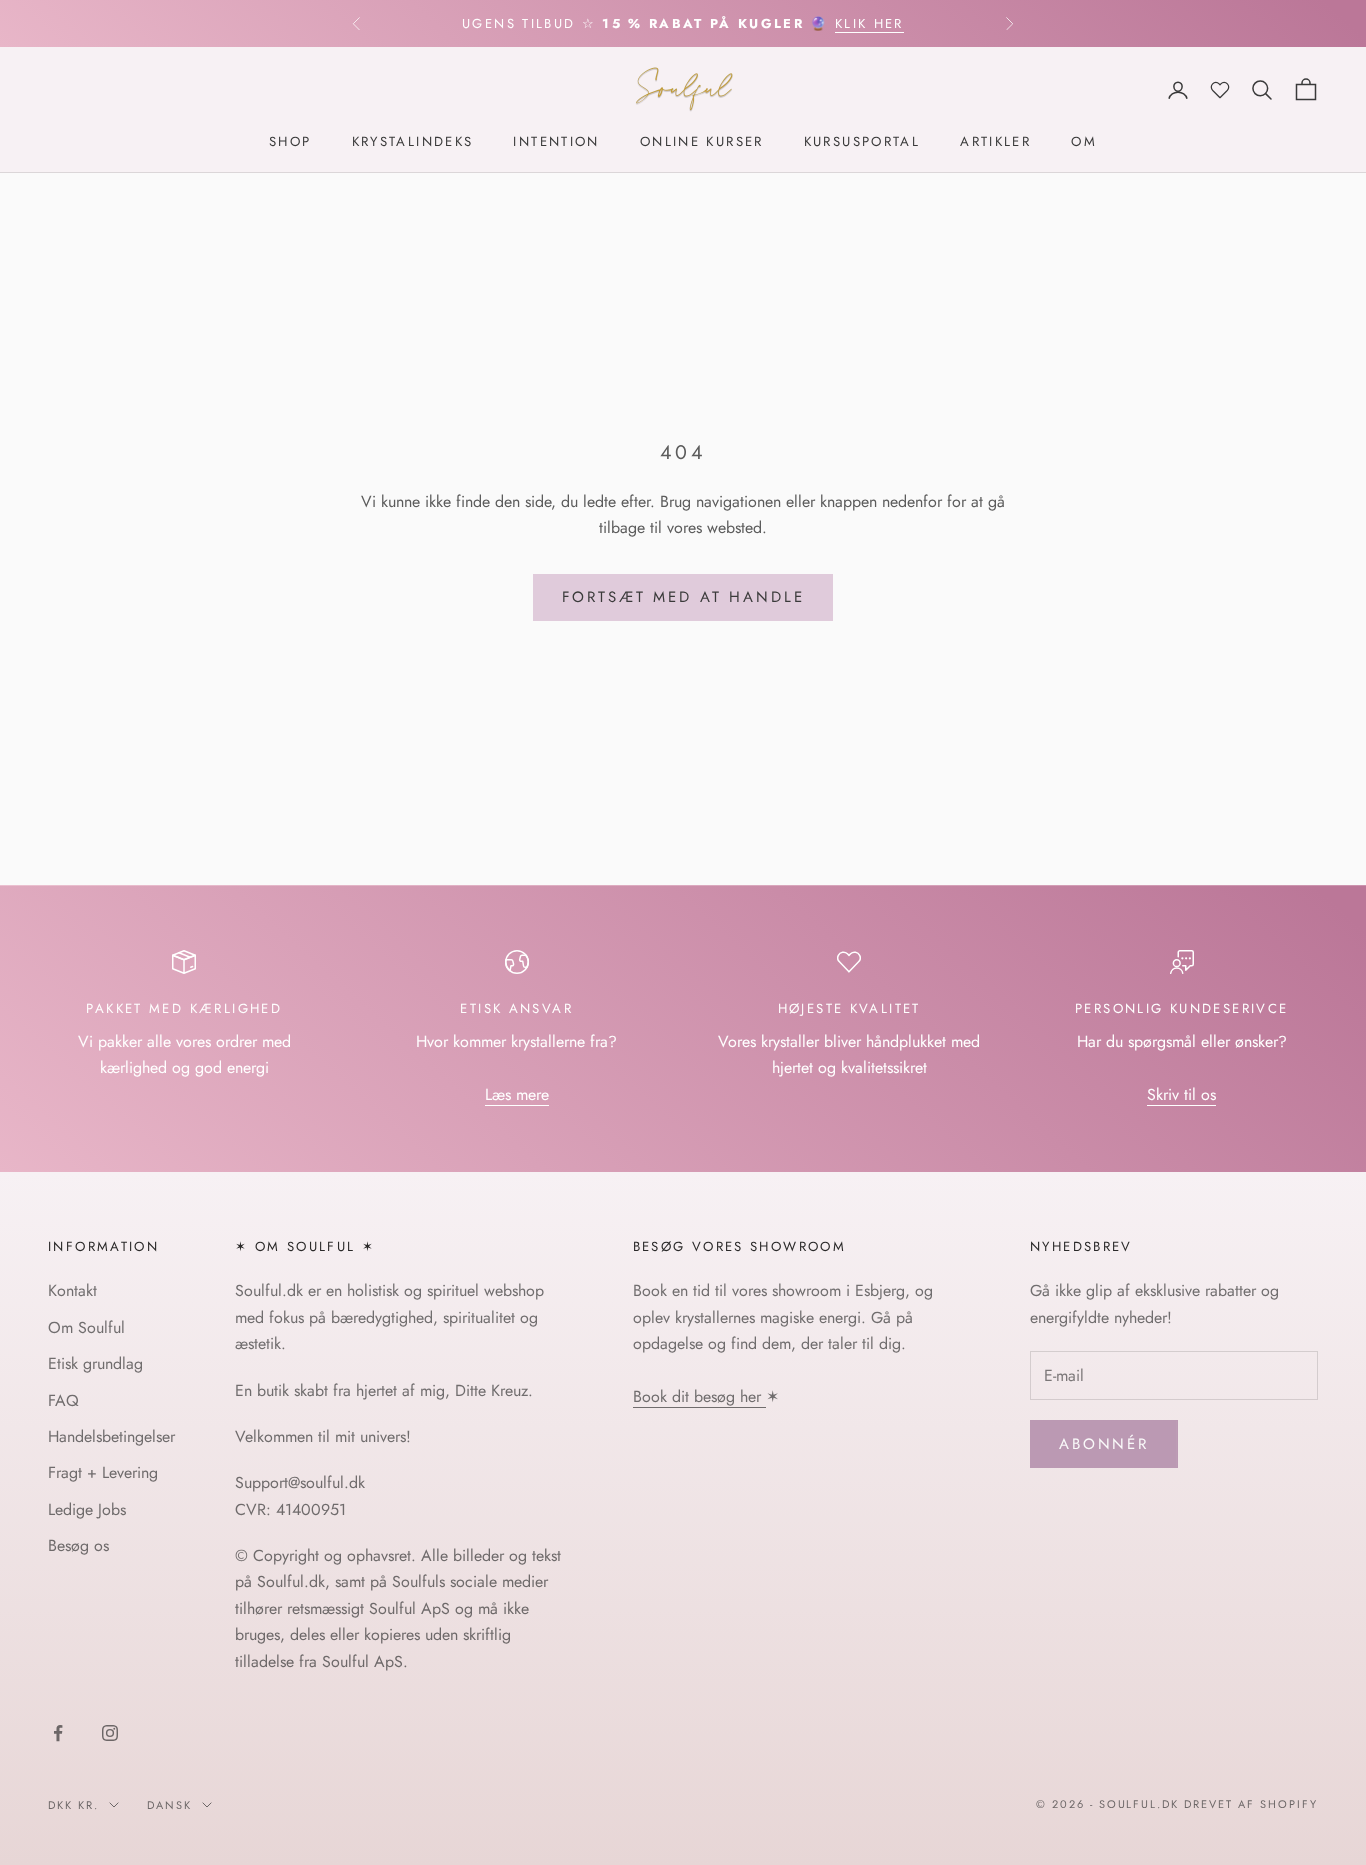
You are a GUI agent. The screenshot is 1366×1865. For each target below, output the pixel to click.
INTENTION (556, 142)
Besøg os (78, 1545)
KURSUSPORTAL (862, 142)
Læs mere (517, 1094)
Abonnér (1104, 1444)
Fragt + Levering (103, 1472)
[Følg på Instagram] (110, 1733)
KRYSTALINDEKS (413, 142)
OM (1084, 142)
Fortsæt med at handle (683, 597)
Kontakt (72, 1290)
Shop (290, 142)
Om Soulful (86, 1327)
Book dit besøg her (699, 1396)
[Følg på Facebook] (58, 1733)
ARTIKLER (995, 142)
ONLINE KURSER (702, 142)
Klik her (869, 23)
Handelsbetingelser (111, 1436)
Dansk (169, 1805)
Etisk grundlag (95, 1363)
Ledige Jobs (87, 1509)
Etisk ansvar (516, 1008)
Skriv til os (1181, 1094)
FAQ (63, 1400)
